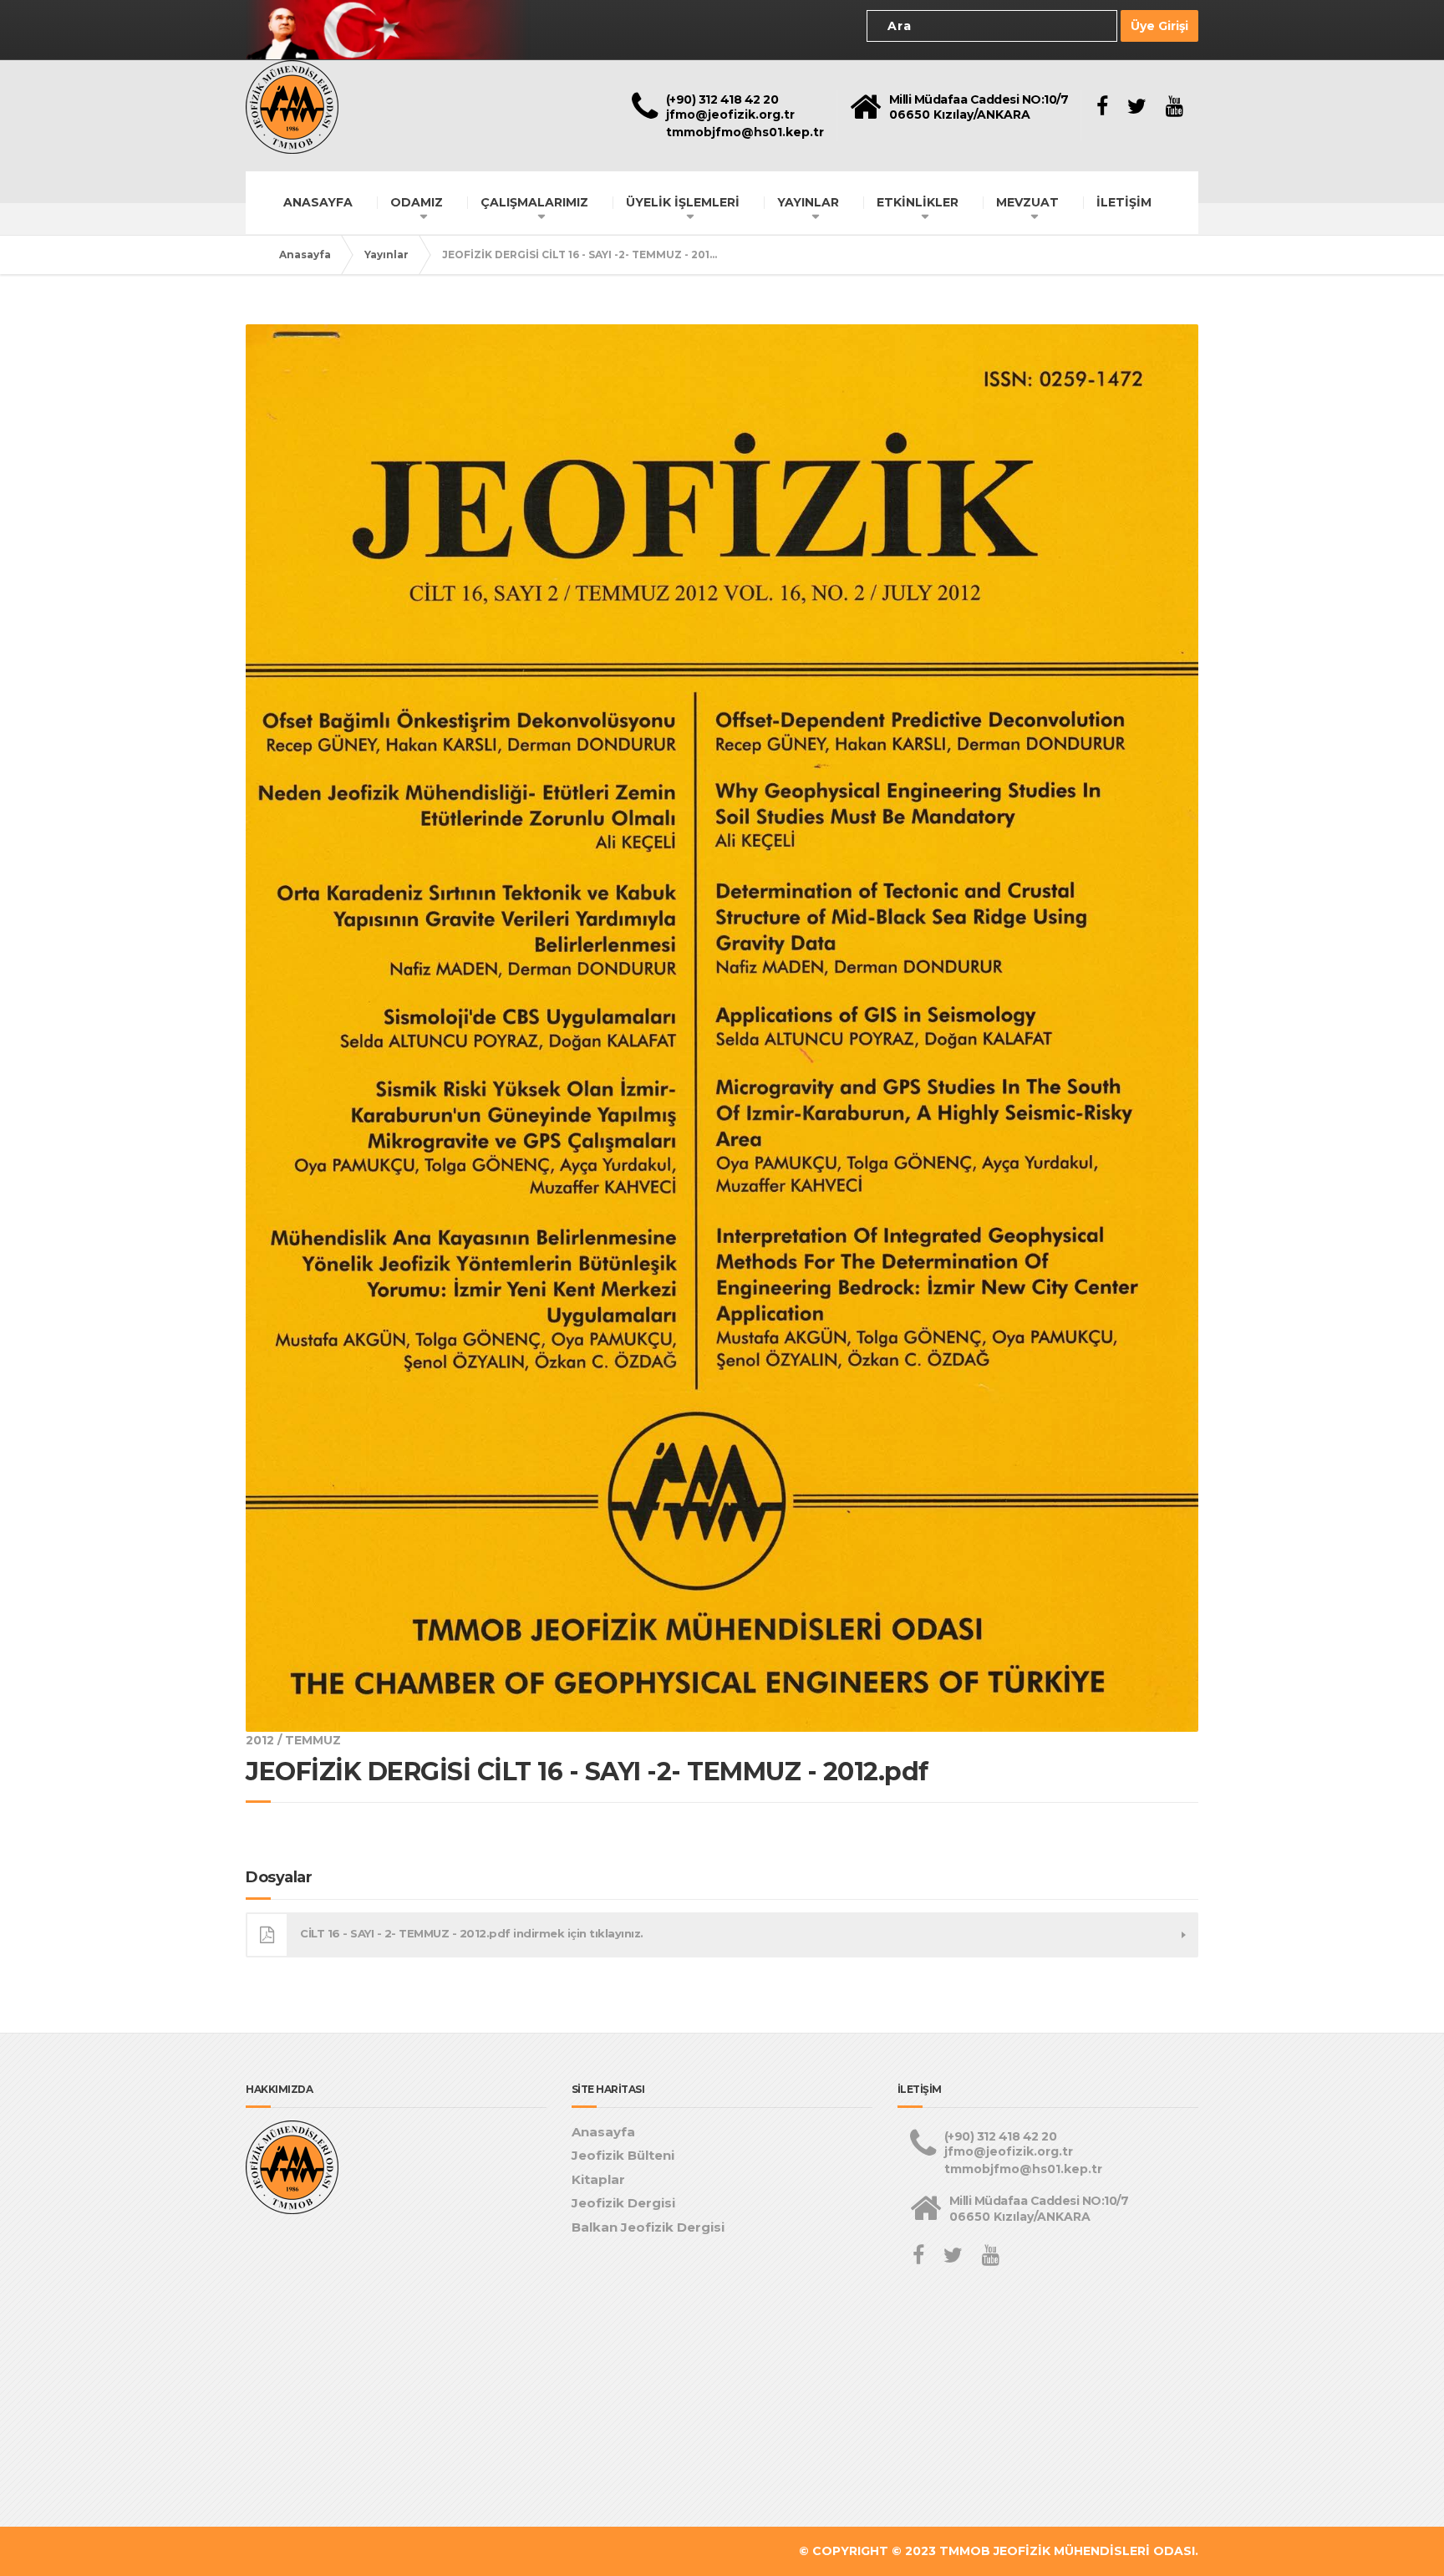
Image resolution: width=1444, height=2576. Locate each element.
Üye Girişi (1159, 26)
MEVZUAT (1027, 202)
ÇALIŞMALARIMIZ (534, 202)
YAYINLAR (808, 202)
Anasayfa (305, 255)
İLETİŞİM (1124, 202)
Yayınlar (386, 255)
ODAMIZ (417, 202)
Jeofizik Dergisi (623, 2203)
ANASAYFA (318, 202)
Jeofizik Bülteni (623, 2155)
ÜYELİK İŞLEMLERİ (683, 202)
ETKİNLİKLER (918, 202)
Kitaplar (598, 2179)
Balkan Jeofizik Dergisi (648, 2227)
